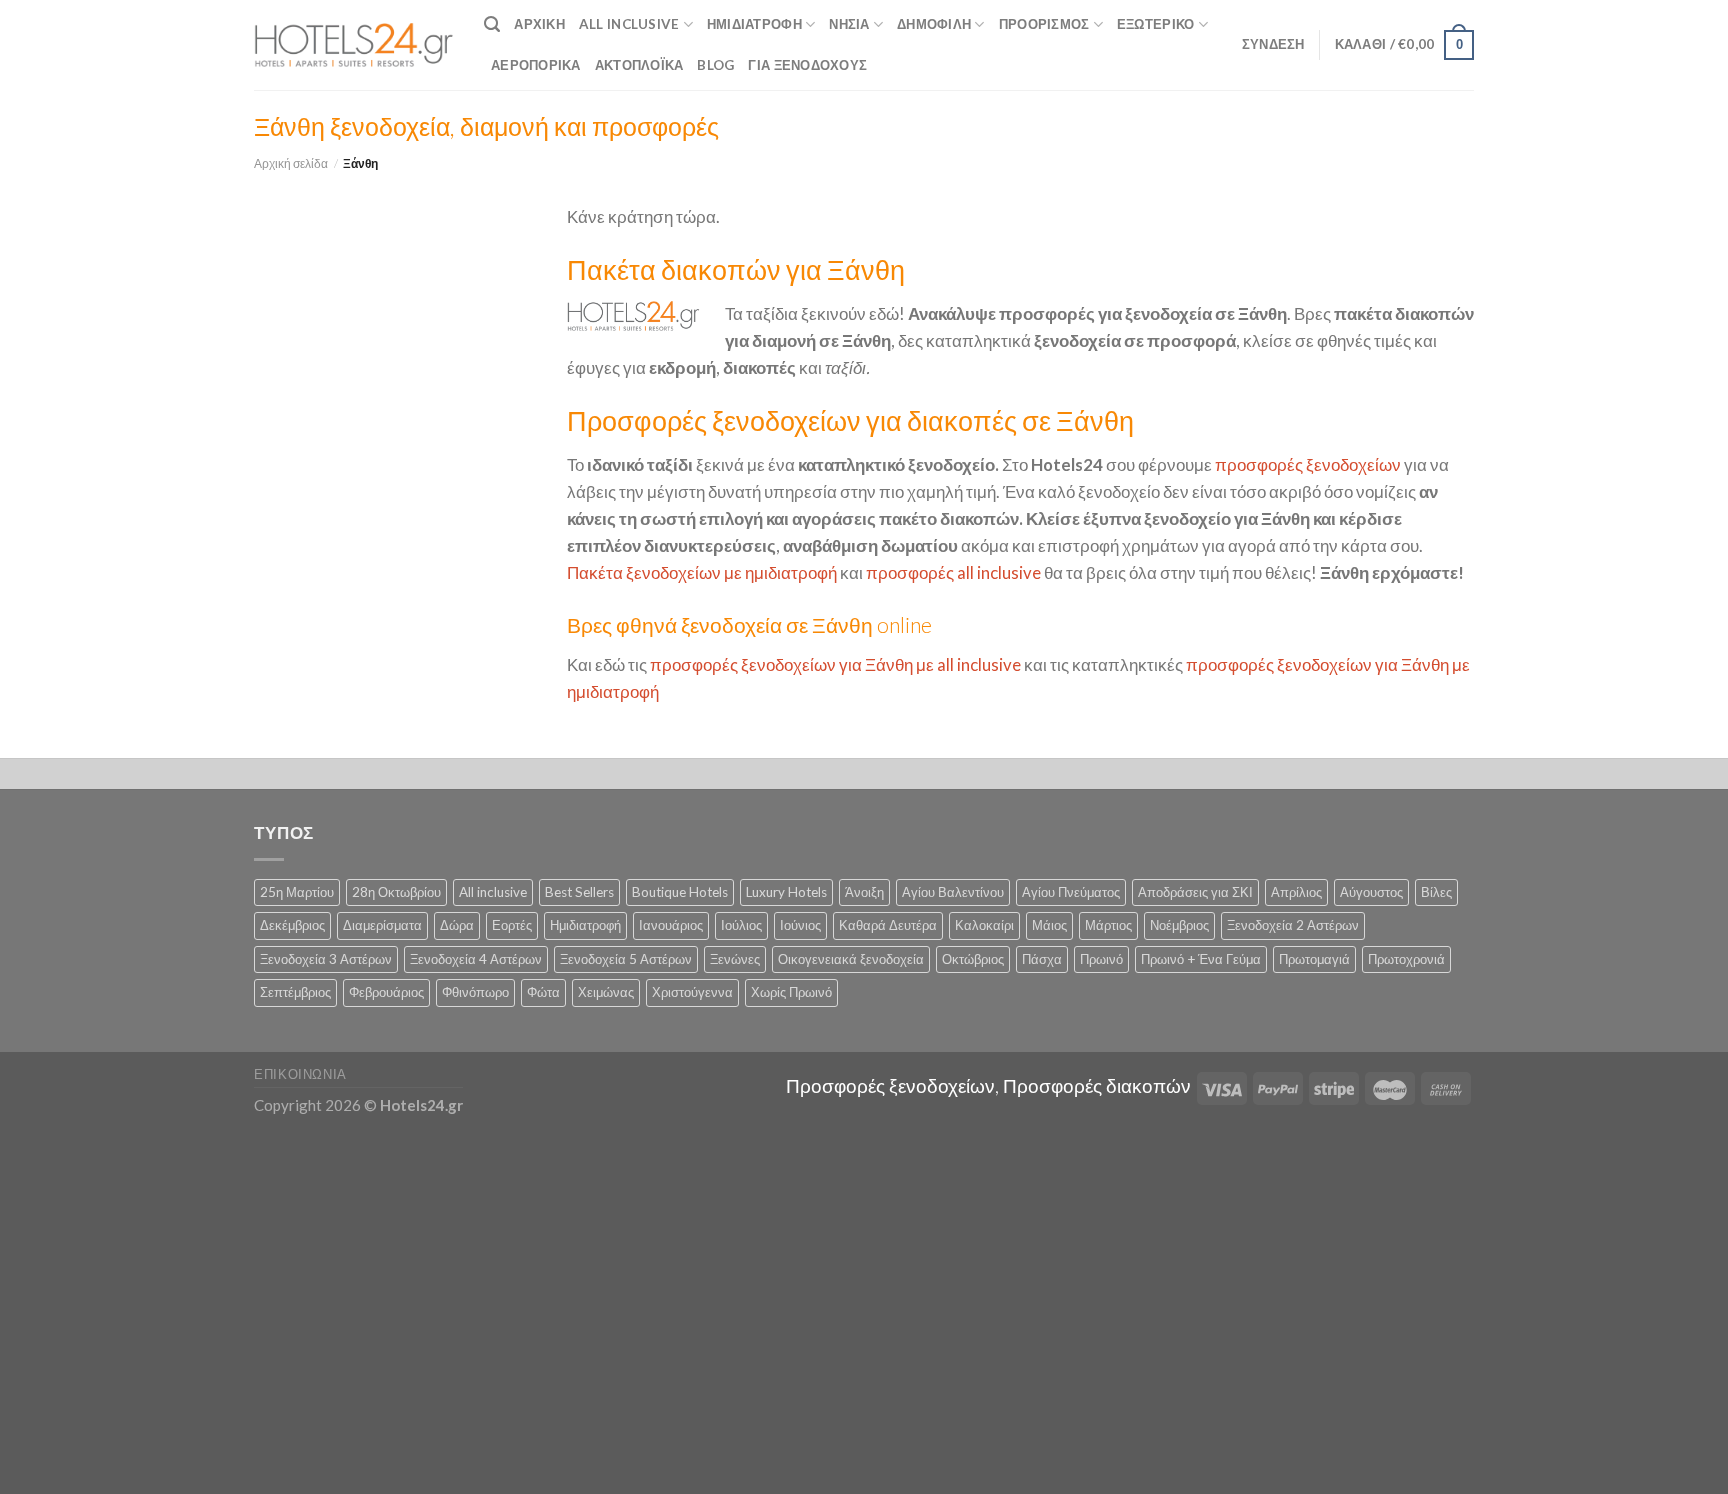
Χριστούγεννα (692, 992)
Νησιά (849, 24)
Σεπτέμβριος (295, 992)
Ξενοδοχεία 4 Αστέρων (476, 959)
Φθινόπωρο (475, 992)
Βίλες (1436, 892)
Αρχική (539, 24)
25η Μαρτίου (297, 892)
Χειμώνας (606, 992)
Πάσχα (1042, 959)
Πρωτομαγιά (1314, 959)
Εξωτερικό (1155, 24)
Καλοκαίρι (984, 925)
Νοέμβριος (1179, 925)
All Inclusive (629, 24)
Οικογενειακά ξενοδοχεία (851, 959)
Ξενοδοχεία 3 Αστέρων (326, 959)
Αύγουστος (1371, 892)
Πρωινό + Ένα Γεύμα (1201, 959)
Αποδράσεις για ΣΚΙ (1195, 892)
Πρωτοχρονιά (1406, 959)
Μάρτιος (1108, 925)
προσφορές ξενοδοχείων (1308, 464)
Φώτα (543, 992)
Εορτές (512, 925)
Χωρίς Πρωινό (791, 992)
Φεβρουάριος (386, 992)
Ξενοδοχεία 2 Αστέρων (1293, 925)
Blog (715, 65)
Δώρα (457, 925)
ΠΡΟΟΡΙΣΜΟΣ (1044, 24)
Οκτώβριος (973, 959)
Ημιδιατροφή (754, 24)
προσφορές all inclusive (953, 572)
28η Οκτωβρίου (396, 892)
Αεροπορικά (536, 65)
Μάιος (1049, 925)
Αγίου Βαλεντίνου (953, 892)
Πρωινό (1101, 959)
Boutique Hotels (680, 892)
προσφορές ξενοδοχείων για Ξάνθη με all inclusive (835, 664)
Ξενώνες (735, 959)
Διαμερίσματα (382, 925)
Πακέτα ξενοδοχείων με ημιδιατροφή (702, 572)
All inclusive (493, 892)
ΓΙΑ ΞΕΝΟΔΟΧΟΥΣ (807, 65)
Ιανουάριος (671, 925)
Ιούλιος (741, 925)
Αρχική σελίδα (291, 163)
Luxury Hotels (786, 892)
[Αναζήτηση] (492, 24)
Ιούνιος (800, 925)
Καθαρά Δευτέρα (888, 925)
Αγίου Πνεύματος (1071, 892)
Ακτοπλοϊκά (639, 65)
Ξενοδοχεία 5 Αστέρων (626, 959)
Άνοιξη (864, 892)
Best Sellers (579, 892)
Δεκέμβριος (292, 925)
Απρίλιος (1296, 892)
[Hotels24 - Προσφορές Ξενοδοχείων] (354, 45)
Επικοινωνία (300, 1074)
